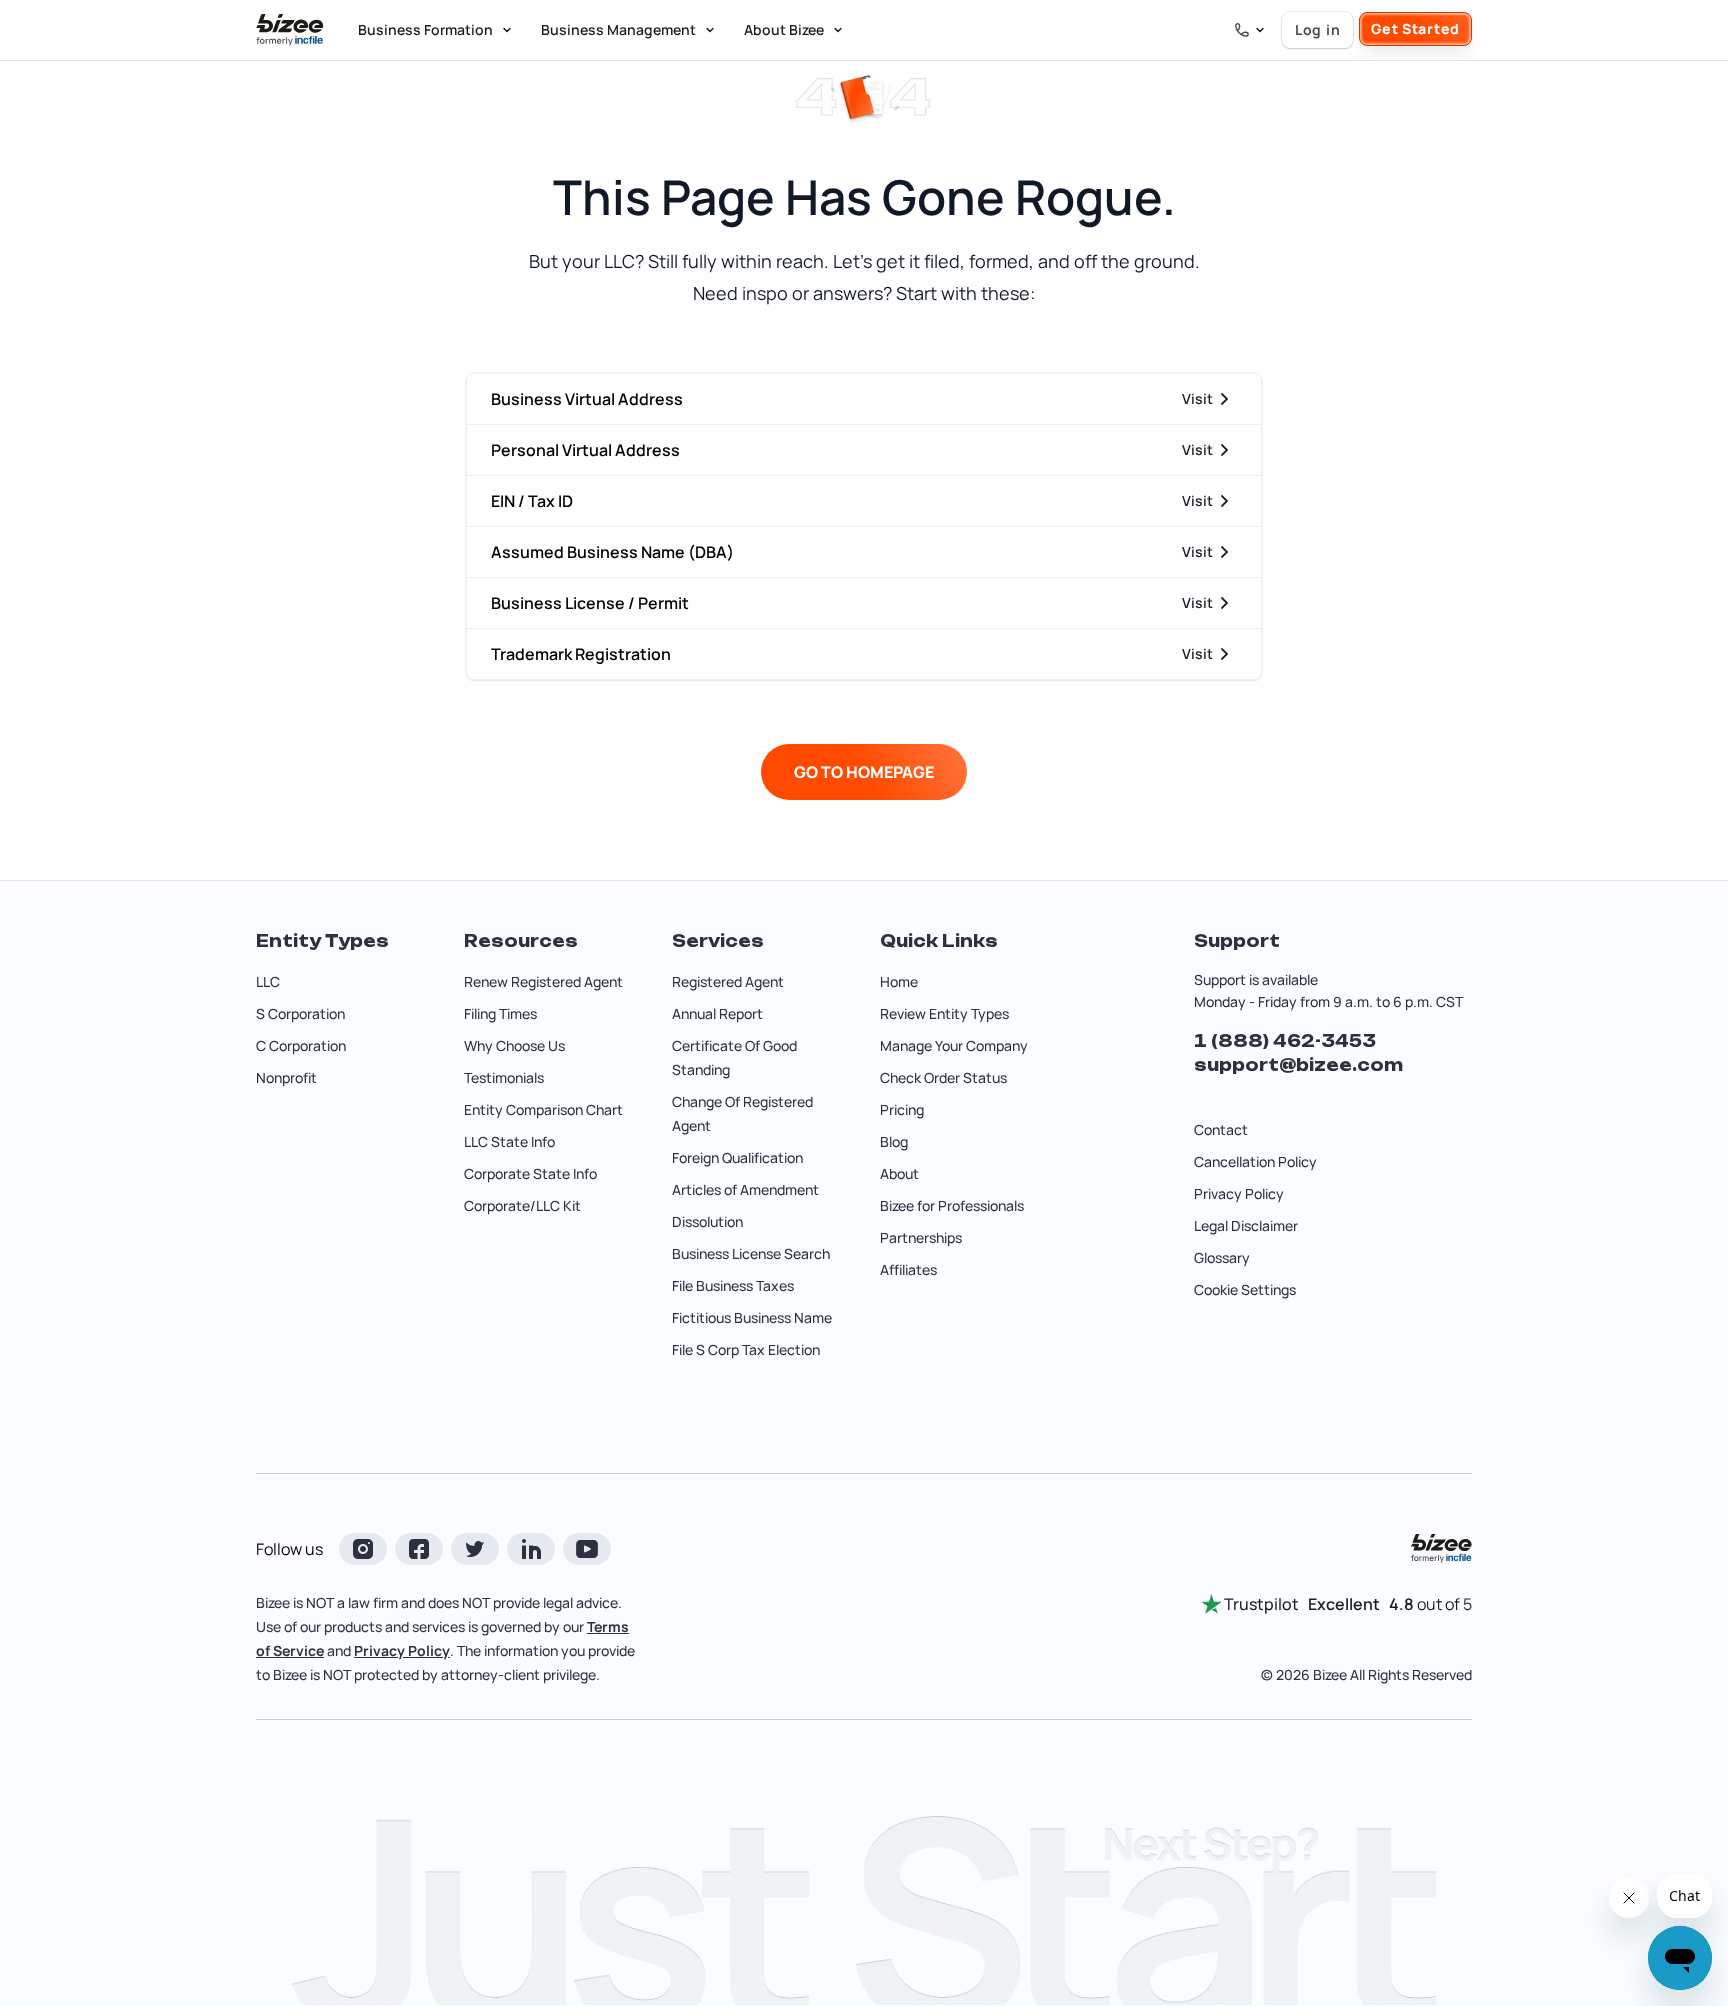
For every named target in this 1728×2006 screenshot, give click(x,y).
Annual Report (717, 1013)
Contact (1221, 1129)
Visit (1197, 398)
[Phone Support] (1250, 30)
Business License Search (751, 1253)
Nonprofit (286, 1077)
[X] (475, 1549)
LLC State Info (509, 1141)
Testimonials (504, 1077)
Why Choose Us (514, 1045)
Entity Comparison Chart (543, 1109)
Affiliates (908, 1269)
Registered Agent (728, 981)
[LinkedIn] (531, 1549)
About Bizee (784, 29)
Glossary (1222, 1257)
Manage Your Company (954, 1045)
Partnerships (921, 1237)
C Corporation (301, 1045)
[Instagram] (363, 1549)
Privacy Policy (1239, 1193)
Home (899, 981)
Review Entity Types (944, 1013)
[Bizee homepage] (290, 30)
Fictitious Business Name (752, 1317)
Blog (894, 1141)
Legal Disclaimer (1246, 1225)
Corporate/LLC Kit (522, 1205)
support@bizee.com (1298, 1065)
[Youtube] (587, 1549)
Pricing (902, 1109)
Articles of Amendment (745, 1189)
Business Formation (425, 29)
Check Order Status (943, 1077)
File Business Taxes (733, 1285)
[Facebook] (419, 1549)
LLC (268, 981)
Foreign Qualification (737, 1157)
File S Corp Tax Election (746, 1349)
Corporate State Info (530, 1173)
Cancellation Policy (1255, 1161)
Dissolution (707, 1221)
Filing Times (500, 1013)
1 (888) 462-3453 (1285, 1041)
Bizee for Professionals (952, 1205)
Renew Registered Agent (543, 981)
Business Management (618, 29)
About (899, 1173)
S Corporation (300, 1013)
